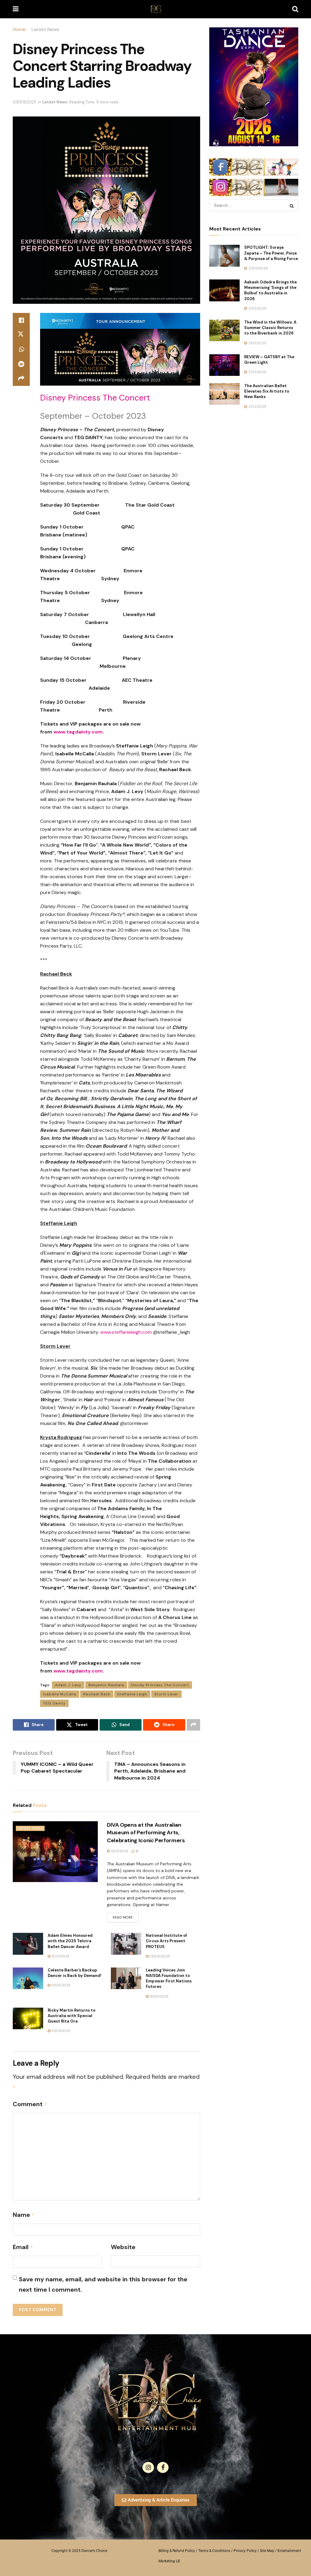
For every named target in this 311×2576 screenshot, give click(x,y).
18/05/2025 (159, 1996)
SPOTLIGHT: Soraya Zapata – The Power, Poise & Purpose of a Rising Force (271, 253)
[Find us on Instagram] (148, 2467)
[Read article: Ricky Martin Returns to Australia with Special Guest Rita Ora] (28, 2019)
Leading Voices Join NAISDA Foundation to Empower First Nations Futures (169, 1978)
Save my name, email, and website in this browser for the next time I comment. (103, 2284)
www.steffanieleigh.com (126, 1332)
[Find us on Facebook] (163, 2467)
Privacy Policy (245, 2551)
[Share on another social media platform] (21, 379)
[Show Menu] (16, 9)
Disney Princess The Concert (160, 1685)
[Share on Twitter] (21, 335)
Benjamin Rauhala (106, 1685)
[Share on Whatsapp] (21, 349)
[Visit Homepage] (155, 9)
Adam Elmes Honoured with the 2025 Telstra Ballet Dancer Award (70, 1941)
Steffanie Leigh (132, 1694)
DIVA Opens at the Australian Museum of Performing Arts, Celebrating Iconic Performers (146, 1832)
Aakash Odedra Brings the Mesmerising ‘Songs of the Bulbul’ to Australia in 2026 (270, 290)
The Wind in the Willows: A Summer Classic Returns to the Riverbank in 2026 (270, 328)
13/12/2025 (119, 1851)
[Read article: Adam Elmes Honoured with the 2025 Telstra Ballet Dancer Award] (28, 1944)
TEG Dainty (54, 1703)
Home (19, 29)
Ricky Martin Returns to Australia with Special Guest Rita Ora (72, 2016)
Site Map (267, 2551)
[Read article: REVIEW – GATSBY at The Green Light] (224, 365)
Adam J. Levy (68, 1685)
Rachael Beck (97, 1694)
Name (24, 2215)
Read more (126, 1916)
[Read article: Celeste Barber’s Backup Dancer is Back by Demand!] (28, 1978)
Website (123, 2247)
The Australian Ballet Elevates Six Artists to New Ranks (267, 391)
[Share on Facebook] (21, 320)
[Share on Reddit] (21, 364)
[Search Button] (295, 9)
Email (23, 2247)
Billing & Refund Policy (177, 2551)
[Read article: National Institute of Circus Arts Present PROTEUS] (126, 1944)
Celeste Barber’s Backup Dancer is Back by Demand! (75, 1973)
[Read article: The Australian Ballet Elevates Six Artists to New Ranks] (224, 394)
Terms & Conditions (214, 2551)
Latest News (45, 29)
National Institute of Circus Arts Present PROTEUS (166, 1941)
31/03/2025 (60, 2031)
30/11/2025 (60, 1956)
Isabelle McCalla (60, 1694)
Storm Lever (166, 1694)
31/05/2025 (60, 1985)
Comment (30, 2104)
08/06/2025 (159, 1956)
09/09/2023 (24, 102)
